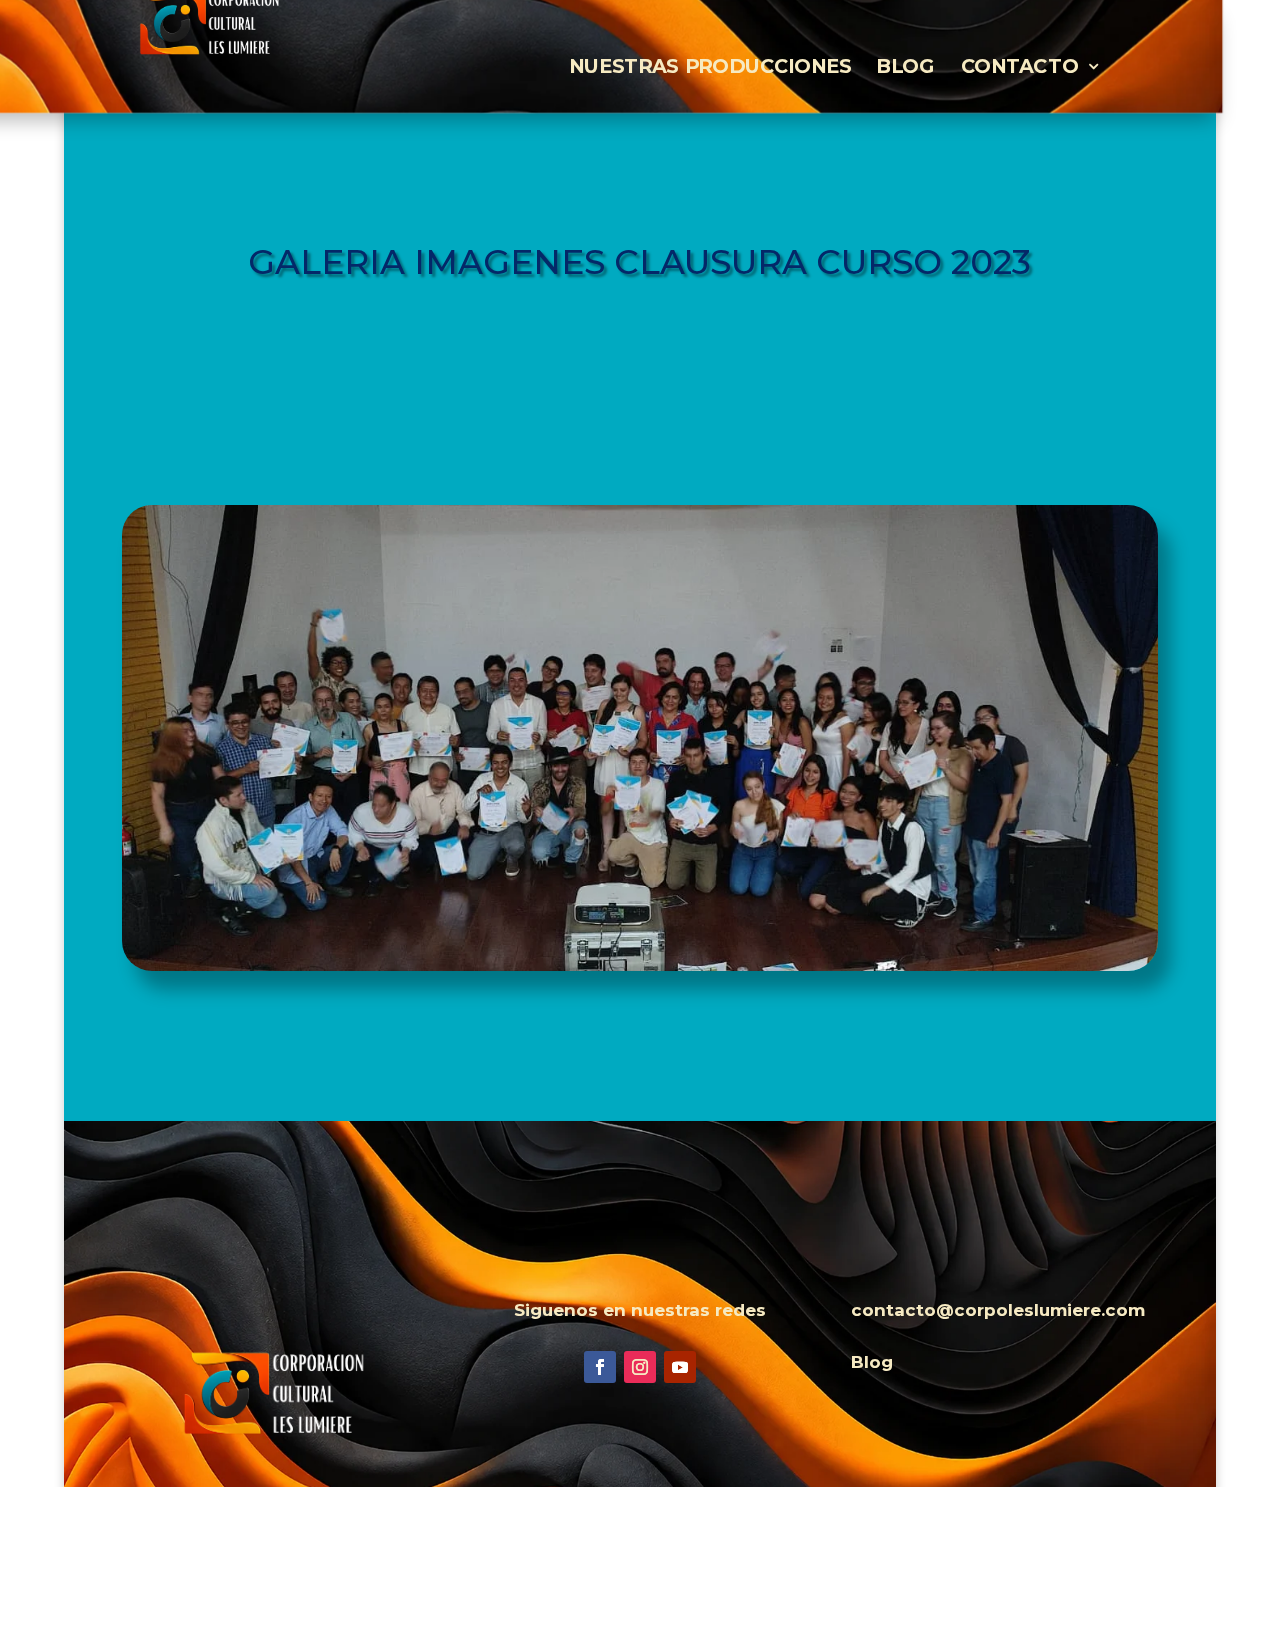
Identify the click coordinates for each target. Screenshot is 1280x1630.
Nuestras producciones (710, 66)
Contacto (1020, 66)
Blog (905, 66)
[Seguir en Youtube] (680, 1367)
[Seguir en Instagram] (640, 1367)
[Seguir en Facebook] (600, 1367)
